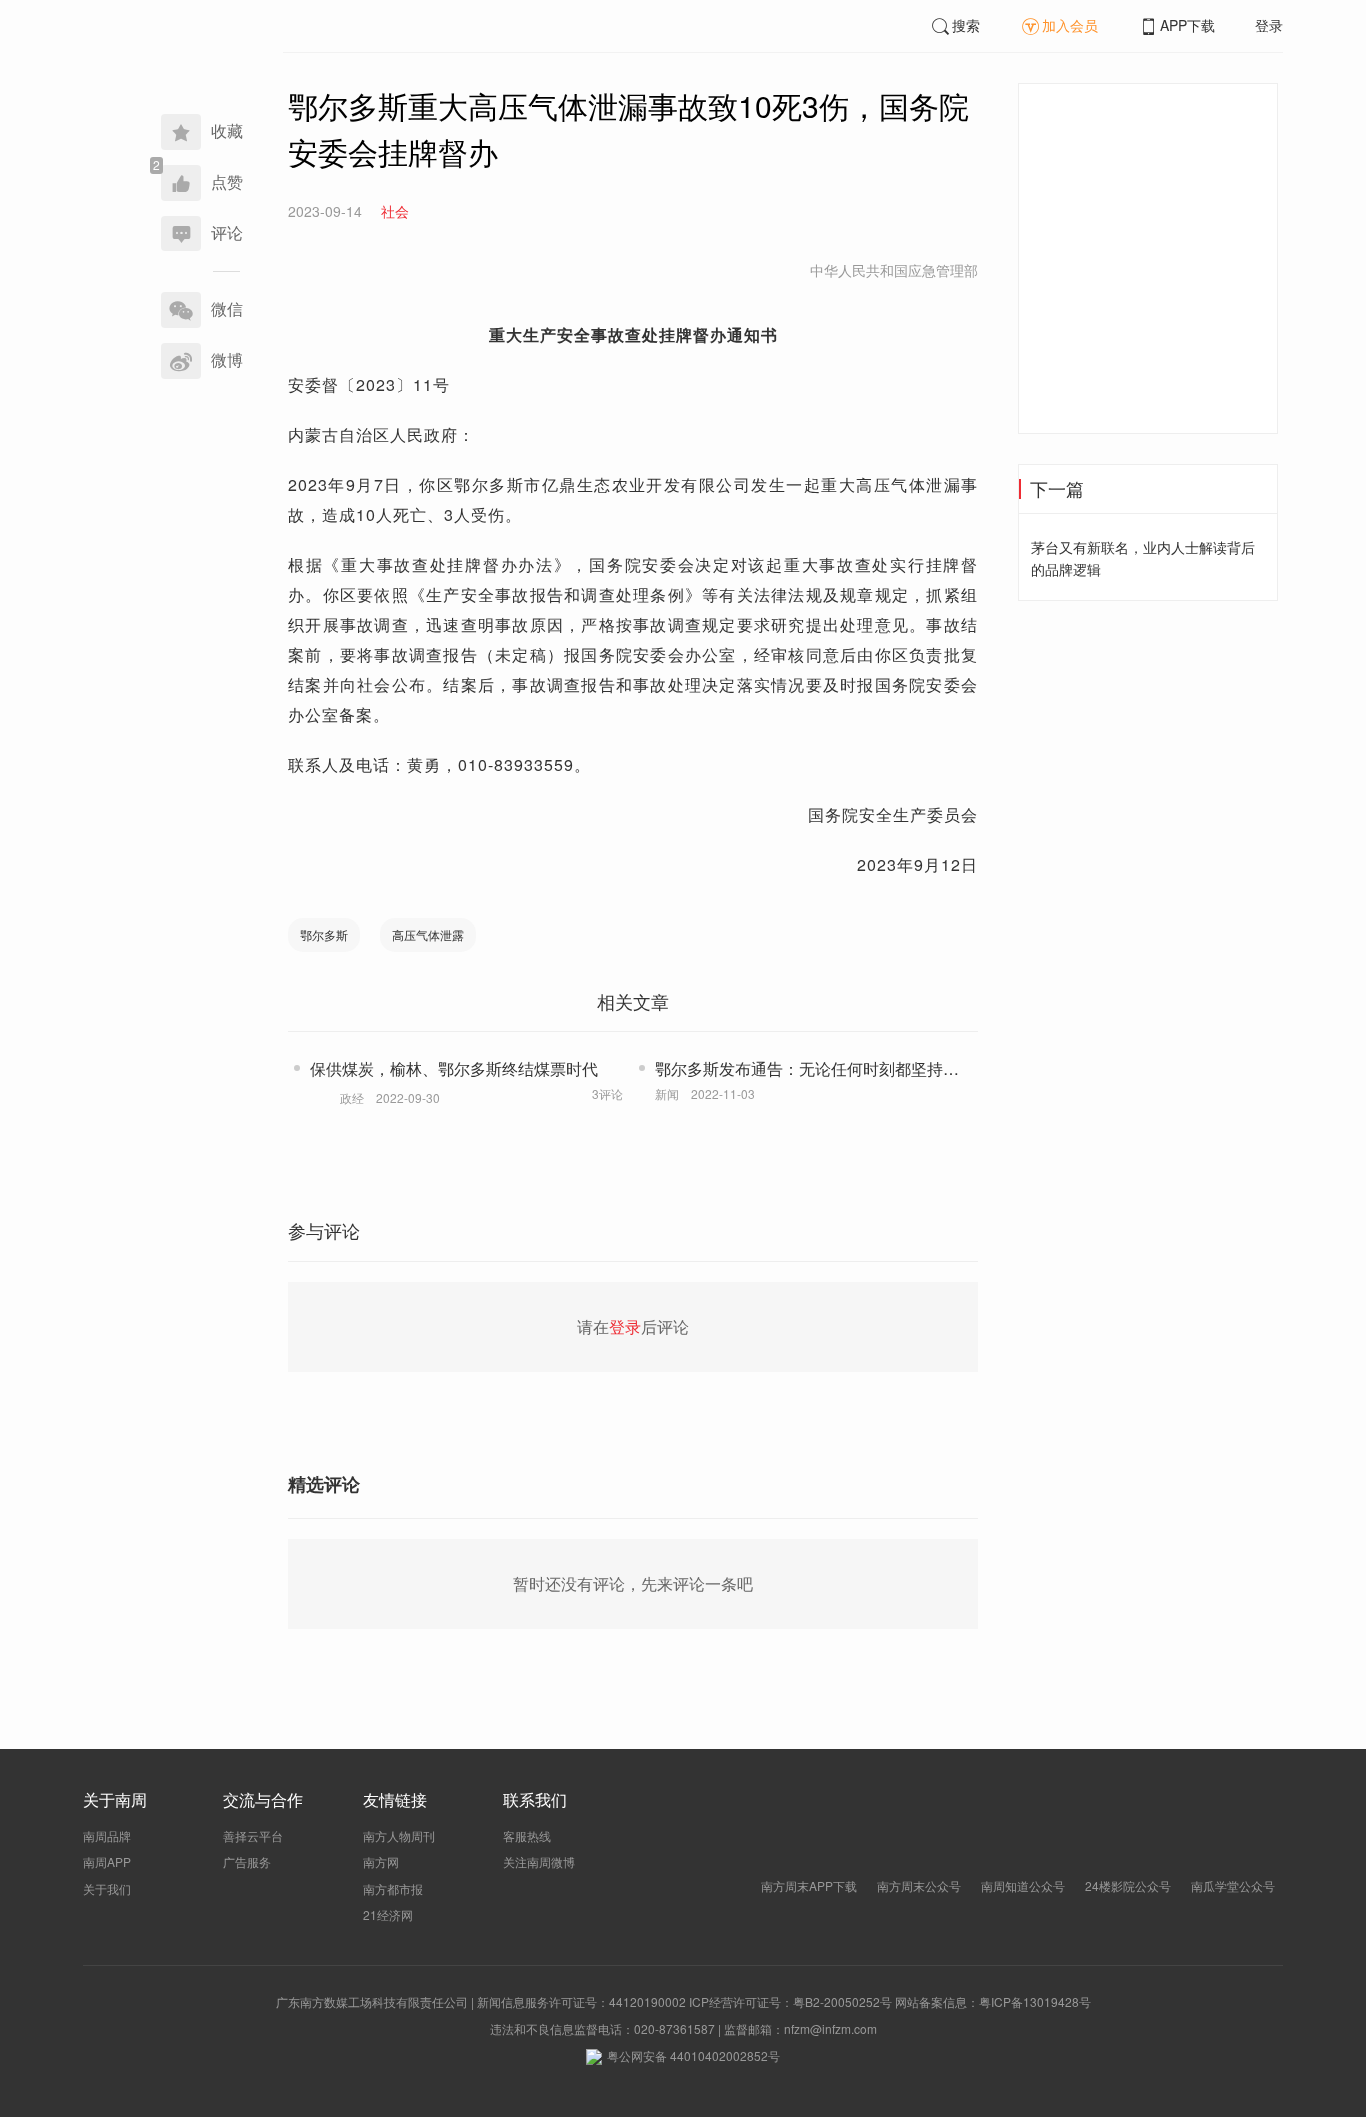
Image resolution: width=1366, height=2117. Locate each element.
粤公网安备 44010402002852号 (693, 2055)
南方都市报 (393, 1888)
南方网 (381, 1861)
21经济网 (388, 1914)
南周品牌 (107, 1835)
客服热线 (527, 1835)
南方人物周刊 (399, 1835)
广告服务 (247, 1861)
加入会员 (1070, 25)
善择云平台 (253, 1835)
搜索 (966, 25)
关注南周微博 (539, 1861)
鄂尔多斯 (324, 934)
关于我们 (107, 1888)
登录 (1269, 25)
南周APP (107, 1861)
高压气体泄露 (428, 934)
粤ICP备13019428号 (1035, 2001)
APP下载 (1187, 25)
